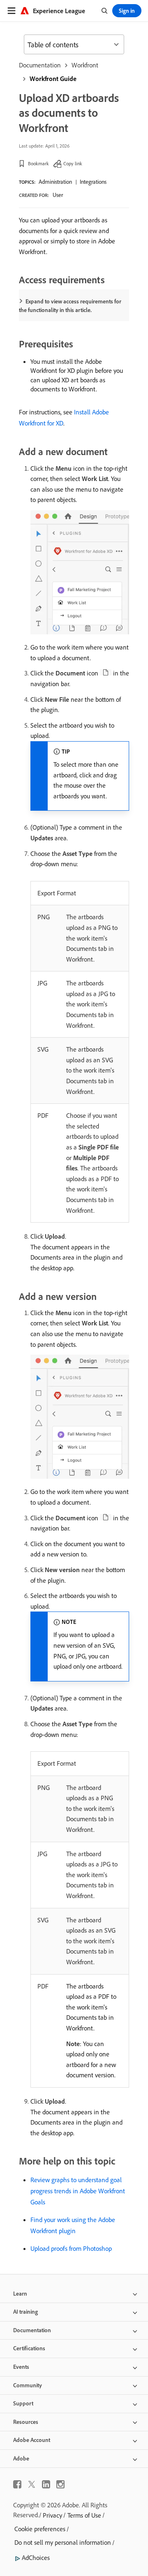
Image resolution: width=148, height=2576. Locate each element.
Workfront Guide (53, 79)
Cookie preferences (40, 2529)
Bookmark (38, 163)
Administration (55, 182)
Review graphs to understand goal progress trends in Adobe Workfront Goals (78, 2191)
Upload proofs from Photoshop (71, 2248)
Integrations (93, 182)
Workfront (85, 65)
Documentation (40, 65)
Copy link (73, 163)
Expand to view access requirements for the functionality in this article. (70, 306)
